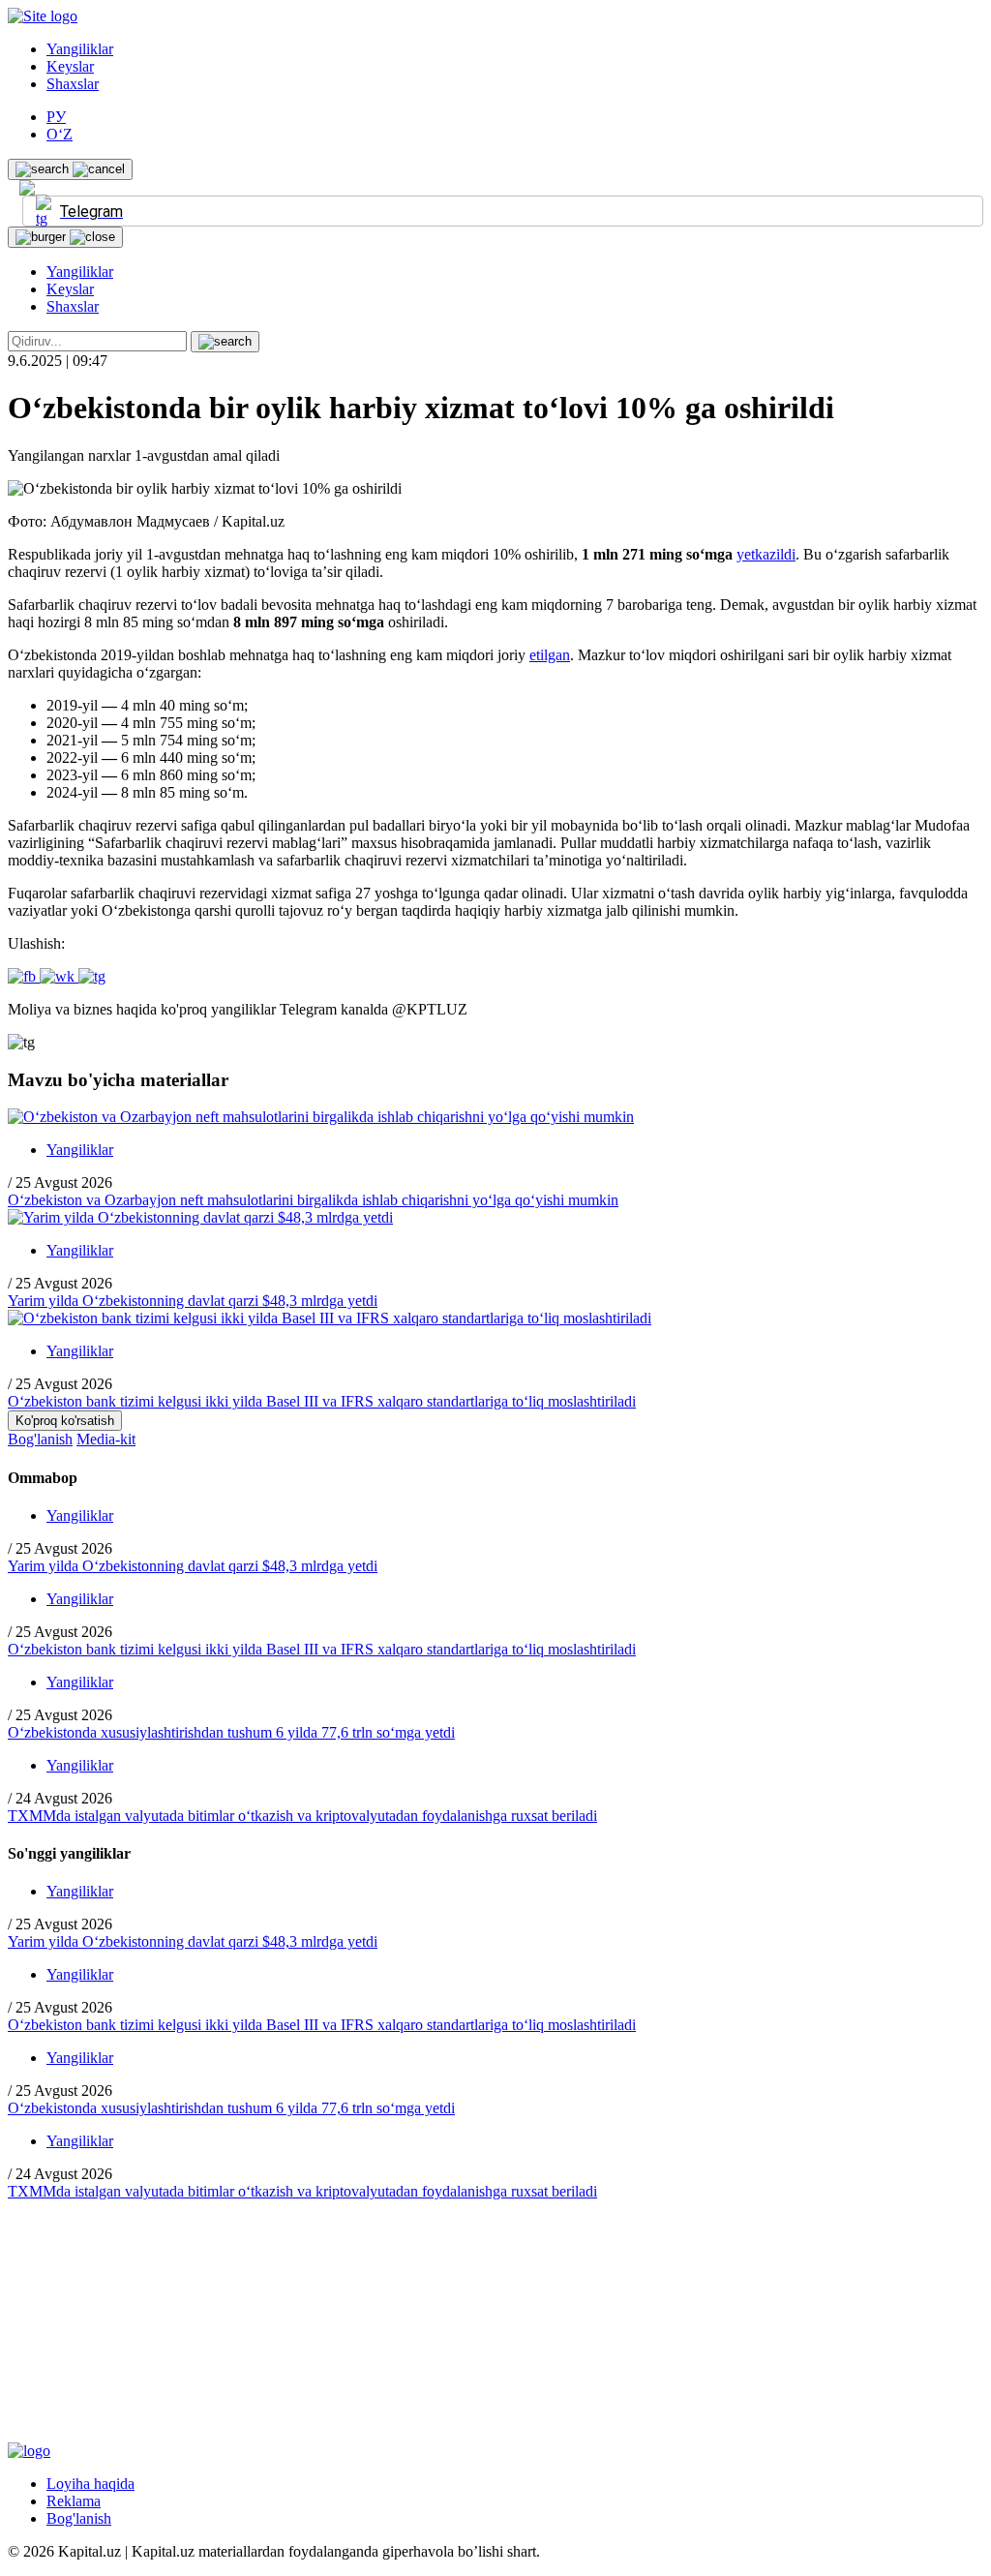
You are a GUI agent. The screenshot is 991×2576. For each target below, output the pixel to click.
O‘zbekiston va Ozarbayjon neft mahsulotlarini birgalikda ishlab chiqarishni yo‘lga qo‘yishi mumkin (313, 1200)
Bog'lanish (40, 1439)
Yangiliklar (80, 49)
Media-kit (106, 1439)
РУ (56, 117)
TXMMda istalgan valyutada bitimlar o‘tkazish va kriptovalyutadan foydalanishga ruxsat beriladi (302, 1816)
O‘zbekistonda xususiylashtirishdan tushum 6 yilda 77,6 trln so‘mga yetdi (231, 1732)
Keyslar (70, 66)
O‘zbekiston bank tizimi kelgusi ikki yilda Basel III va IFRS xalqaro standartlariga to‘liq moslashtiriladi (322, 1401)
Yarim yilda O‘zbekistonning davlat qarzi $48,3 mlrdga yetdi (193, 1301)
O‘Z (60, 134)
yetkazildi (766, 554)
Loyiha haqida (90, 2484)
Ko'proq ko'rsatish (65, 1421)
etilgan (550, 655)
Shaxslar (73, 84)
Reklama (74, 2501)
